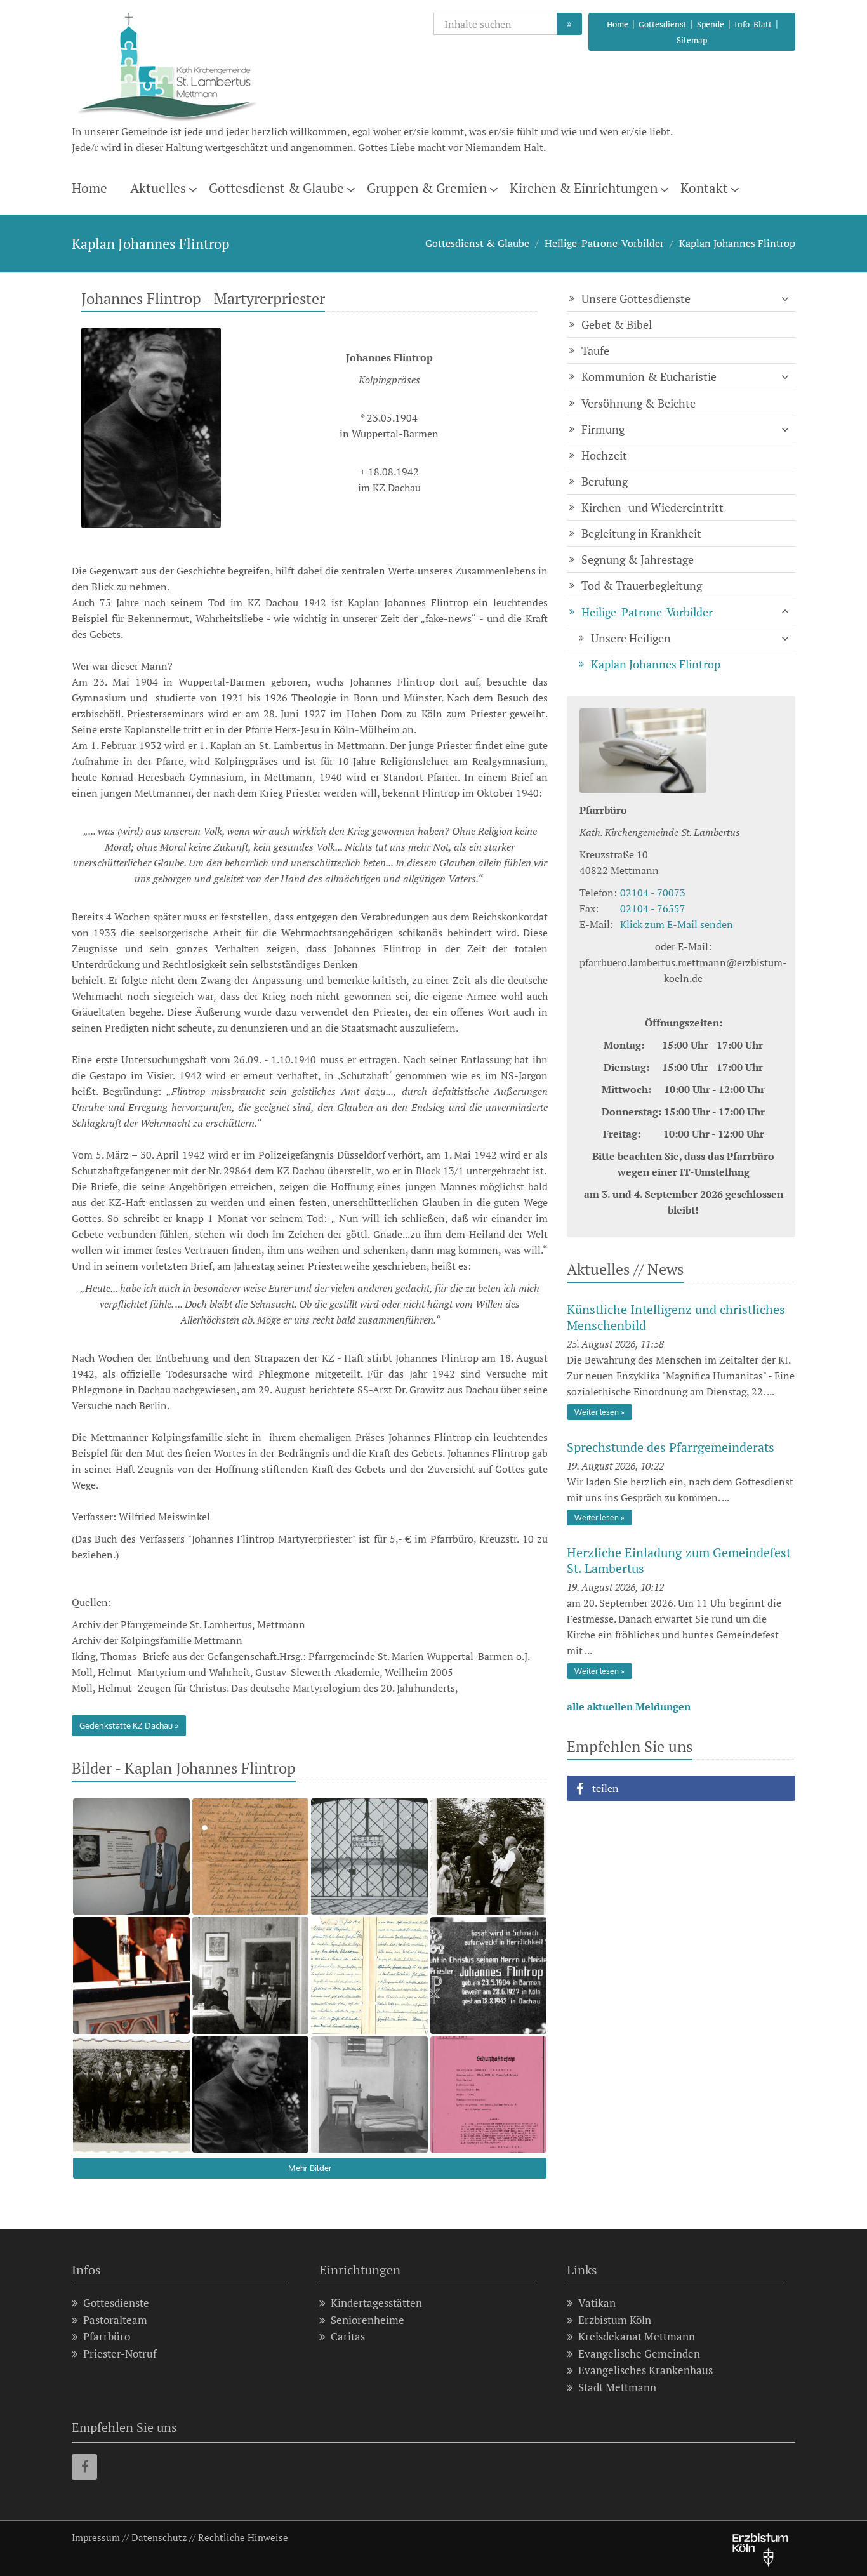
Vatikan (597, 2303)
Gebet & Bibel (617, 324)
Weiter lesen (597, 1412)
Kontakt (704, 188)
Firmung (603, 429)
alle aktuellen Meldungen (629, 1706)
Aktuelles (158, 188)
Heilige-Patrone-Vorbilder (604, 243)
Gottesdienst (663, 24)
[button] (681, 1788)
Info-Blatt (753, 24)
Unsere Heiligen (631, 638)
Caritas (348, 2336)
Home (618, 24)
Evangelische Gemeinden (639, 2354)
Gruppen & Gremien (427, 188)
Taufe (595, 350)
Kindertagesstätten (376, 2303)
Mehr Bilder (310, 2168)
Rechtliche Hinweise (243, 2537)
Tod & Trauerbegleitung (642, 585)
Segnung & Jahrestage (638, 559)
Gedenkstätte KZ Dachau (126, 1725)
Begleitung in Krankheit (641, 533)
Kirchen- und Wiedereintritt (652, 507)
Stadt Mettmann (617, 2387)
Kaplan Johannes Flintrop (737, 243)
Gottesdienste (116, 2303)
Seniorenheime (367, 2320)
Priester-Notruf (120, 2354)
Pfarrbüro (107, 2336)
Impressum (96, 2537)
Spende (711, 24)
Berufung (605, 481)
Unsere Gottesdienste (636, 298)
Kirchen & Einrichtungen (584, 188)
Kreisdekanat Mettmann (637, 2336)
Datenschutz (159, 2537)
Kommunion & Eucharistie (649, 376)
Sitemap (692, 40)
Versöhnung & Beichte (639, 403)
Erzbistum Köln (615, 2320)
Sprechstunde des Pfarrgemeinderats (671, 1447)
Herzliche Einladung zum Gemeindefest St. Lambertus (679, 1560)
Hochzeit (604, 455)
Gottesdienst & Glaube (276, 188)
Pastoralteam (115, 2320)
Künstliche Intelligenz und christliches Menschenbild (676, 1317)
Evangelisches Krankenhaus (645, 2370)
